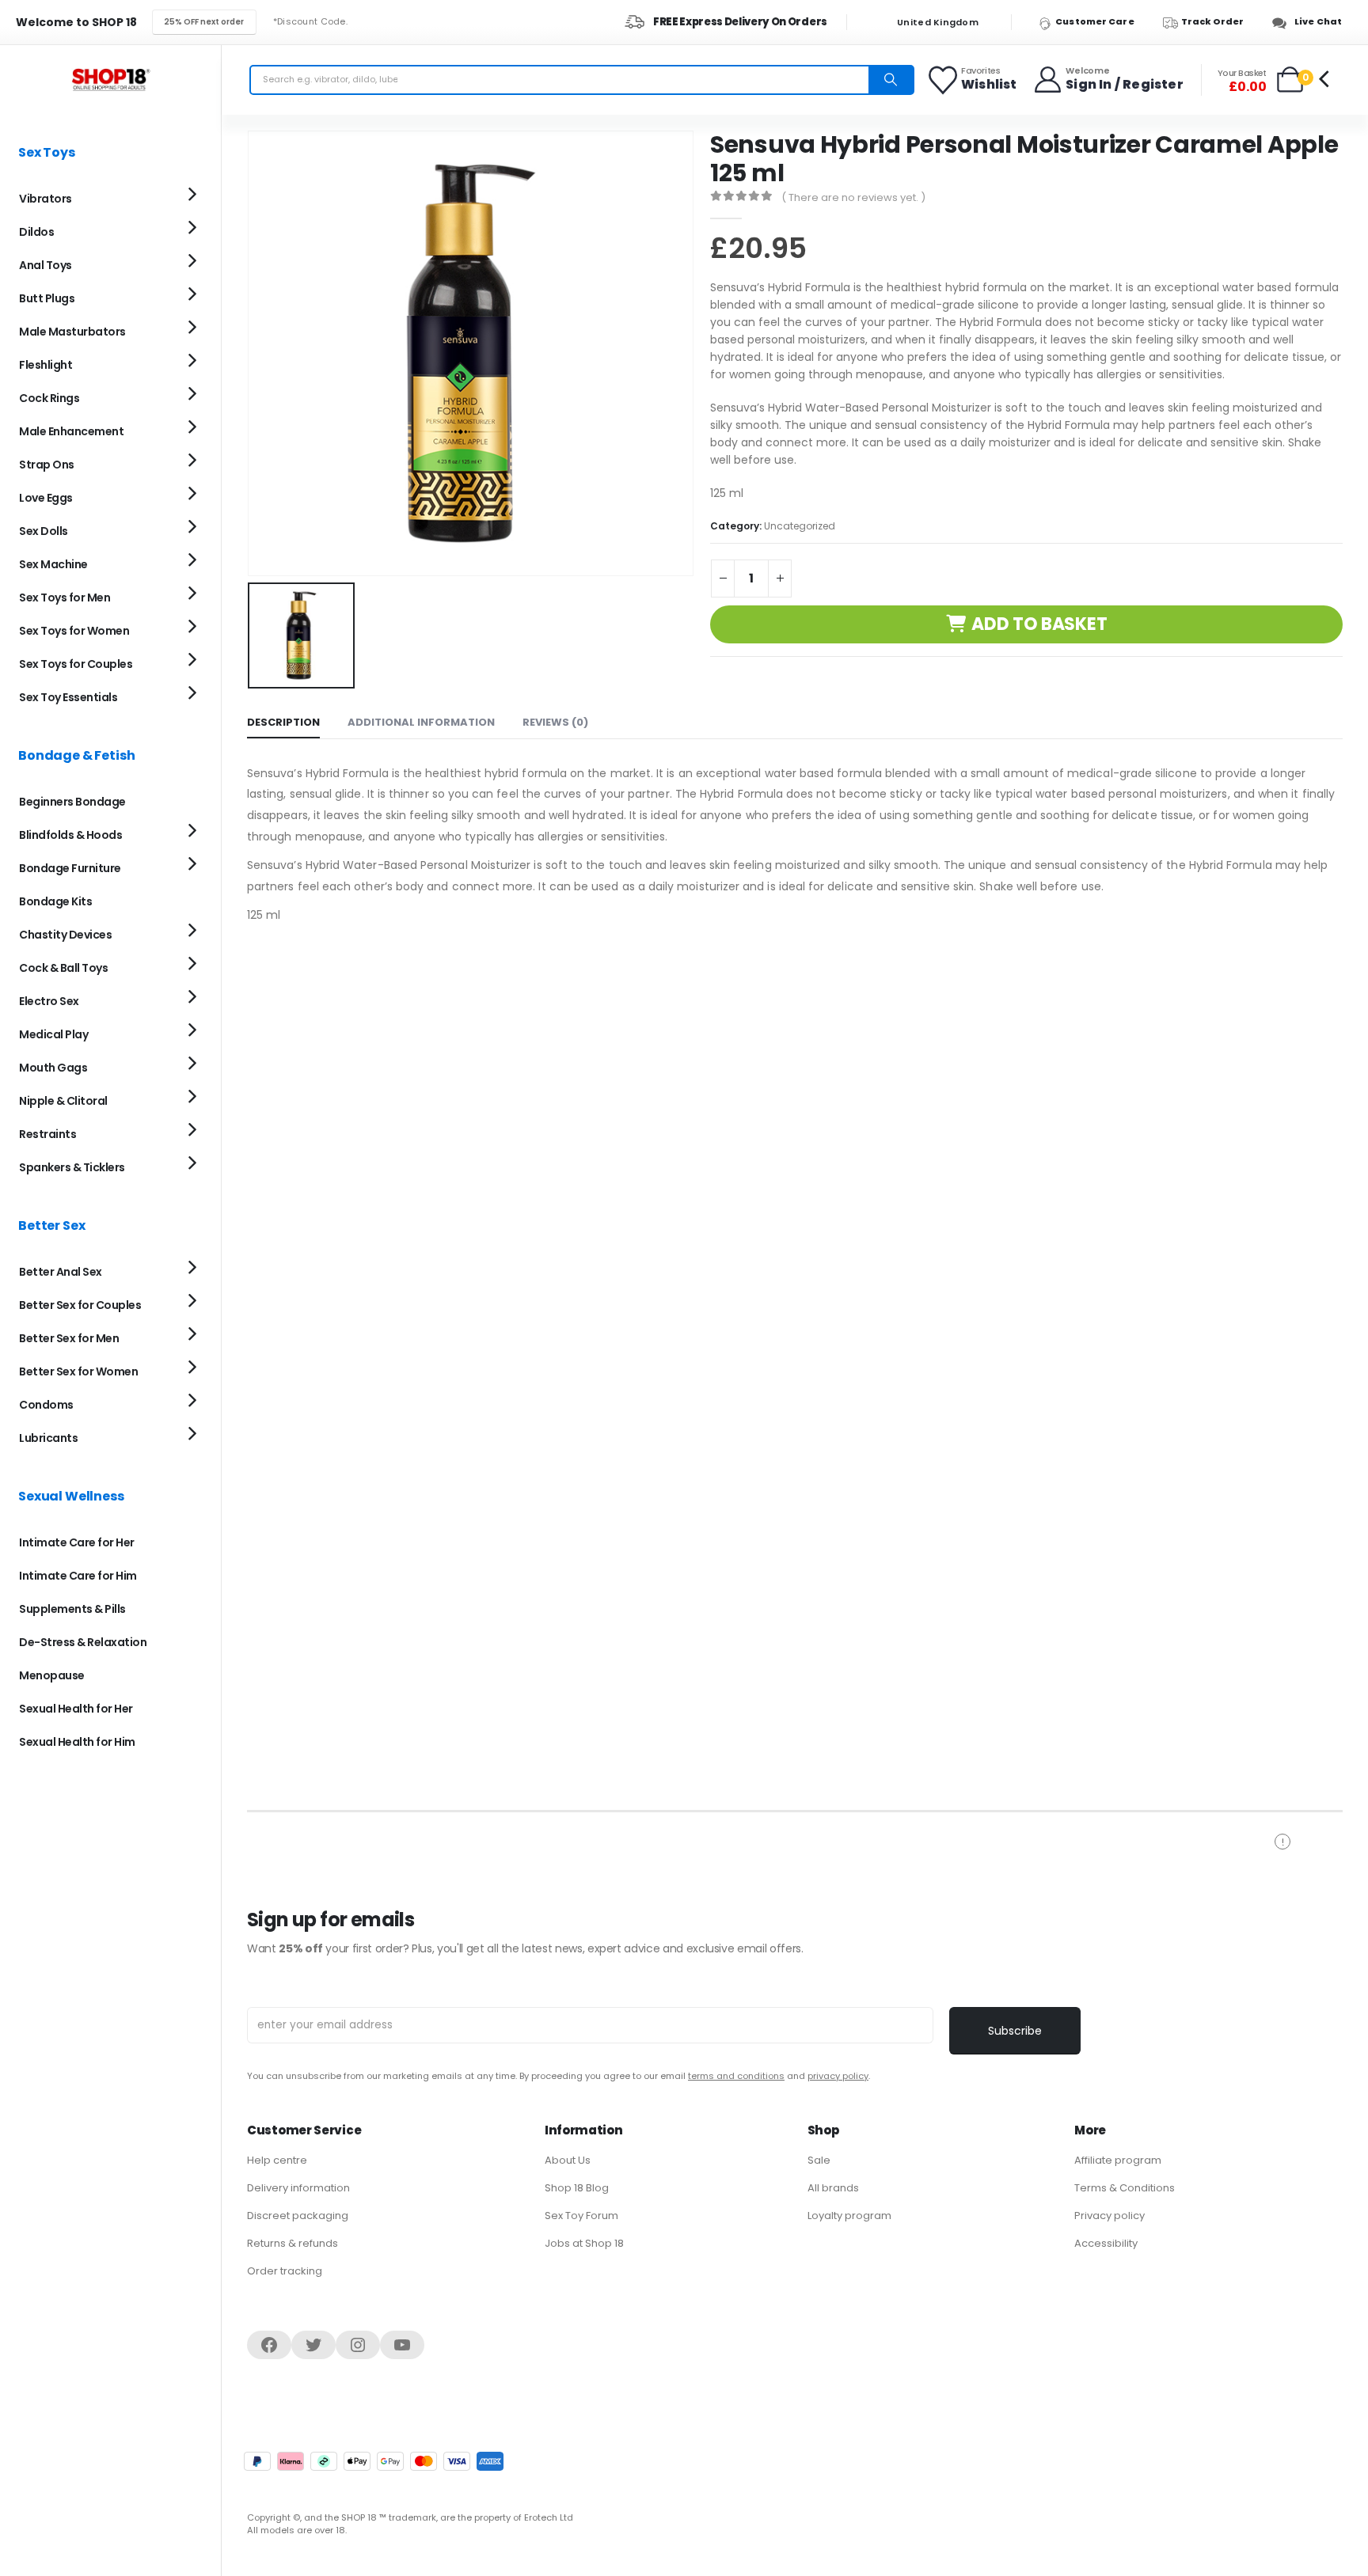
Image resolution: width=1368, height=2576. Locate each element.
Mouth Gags (53, 1068)
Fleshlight (46, 365)
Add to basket (1039, 624)
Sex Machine (53, 564)
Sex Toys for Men (65, 598)
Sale (819, 2160)
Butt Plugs (47, 298)
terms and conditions (736, 2076)
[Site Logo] (111, 80)
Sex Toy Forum (581, 2216)
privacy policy (838, 2076)
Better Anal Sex (61, 1272)
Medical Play (53, 1034)
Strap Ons (47, 465)
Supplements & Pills (72, 1609)
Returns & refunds (293, 2243)
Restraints (47, 1134)
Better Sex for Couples (80, 1305)
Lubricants (48, 1438)
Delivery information (298, 2188)
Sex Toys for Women (74, 631)
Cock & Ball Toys (63, 968)
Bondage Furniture (70, 868)
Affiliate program (1118, 2160)
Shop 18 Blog (577, 2188)
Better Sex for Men (69, 1338)
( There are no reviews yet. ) (853, 197)
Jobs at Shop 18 (584, 2243)
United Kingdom (937, 23)
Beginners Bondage (72, 802)
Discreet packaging (298, 2216)
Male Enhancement (71, 431)
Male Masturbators (72, 332)
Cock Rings (49, 398)
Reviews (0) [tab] (555, 722)
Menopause (52, 1675)
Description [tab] (283, 722)
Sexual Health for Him (77, 1742)
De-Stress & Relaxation (83, 1642)
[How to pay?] (374, 2461)
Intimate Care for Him (78, 1576)
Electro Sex (49, 1001)
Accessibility (1106, 2243)
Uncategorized (800, 526)
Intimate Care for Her (77, 1542)
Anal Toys (46, 265)
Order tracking (285, 2271)
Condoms (46, 1405)
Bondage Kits (55, 901)
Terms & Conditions (1125, 2188)
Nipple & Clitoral (63, 1101)
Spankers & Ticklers (72, 1167)
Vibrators (46, 199)
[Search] (891, 80)
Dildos (36, 232)
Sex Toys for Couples (76, 664)
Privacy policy (1110, 2216)
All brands (833, 2188)
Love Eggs (46, 498)
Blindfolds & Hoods (70, 835)
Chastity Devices (65, 935)
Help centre (277, 2160)
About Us (568, 2160)
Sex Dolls (44, 531)
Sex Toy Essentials (68, 697)
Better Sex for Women (78, 1371)
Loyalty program (849, 2216)
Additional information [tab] (421, 722)
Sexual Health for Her (76, 1709)
